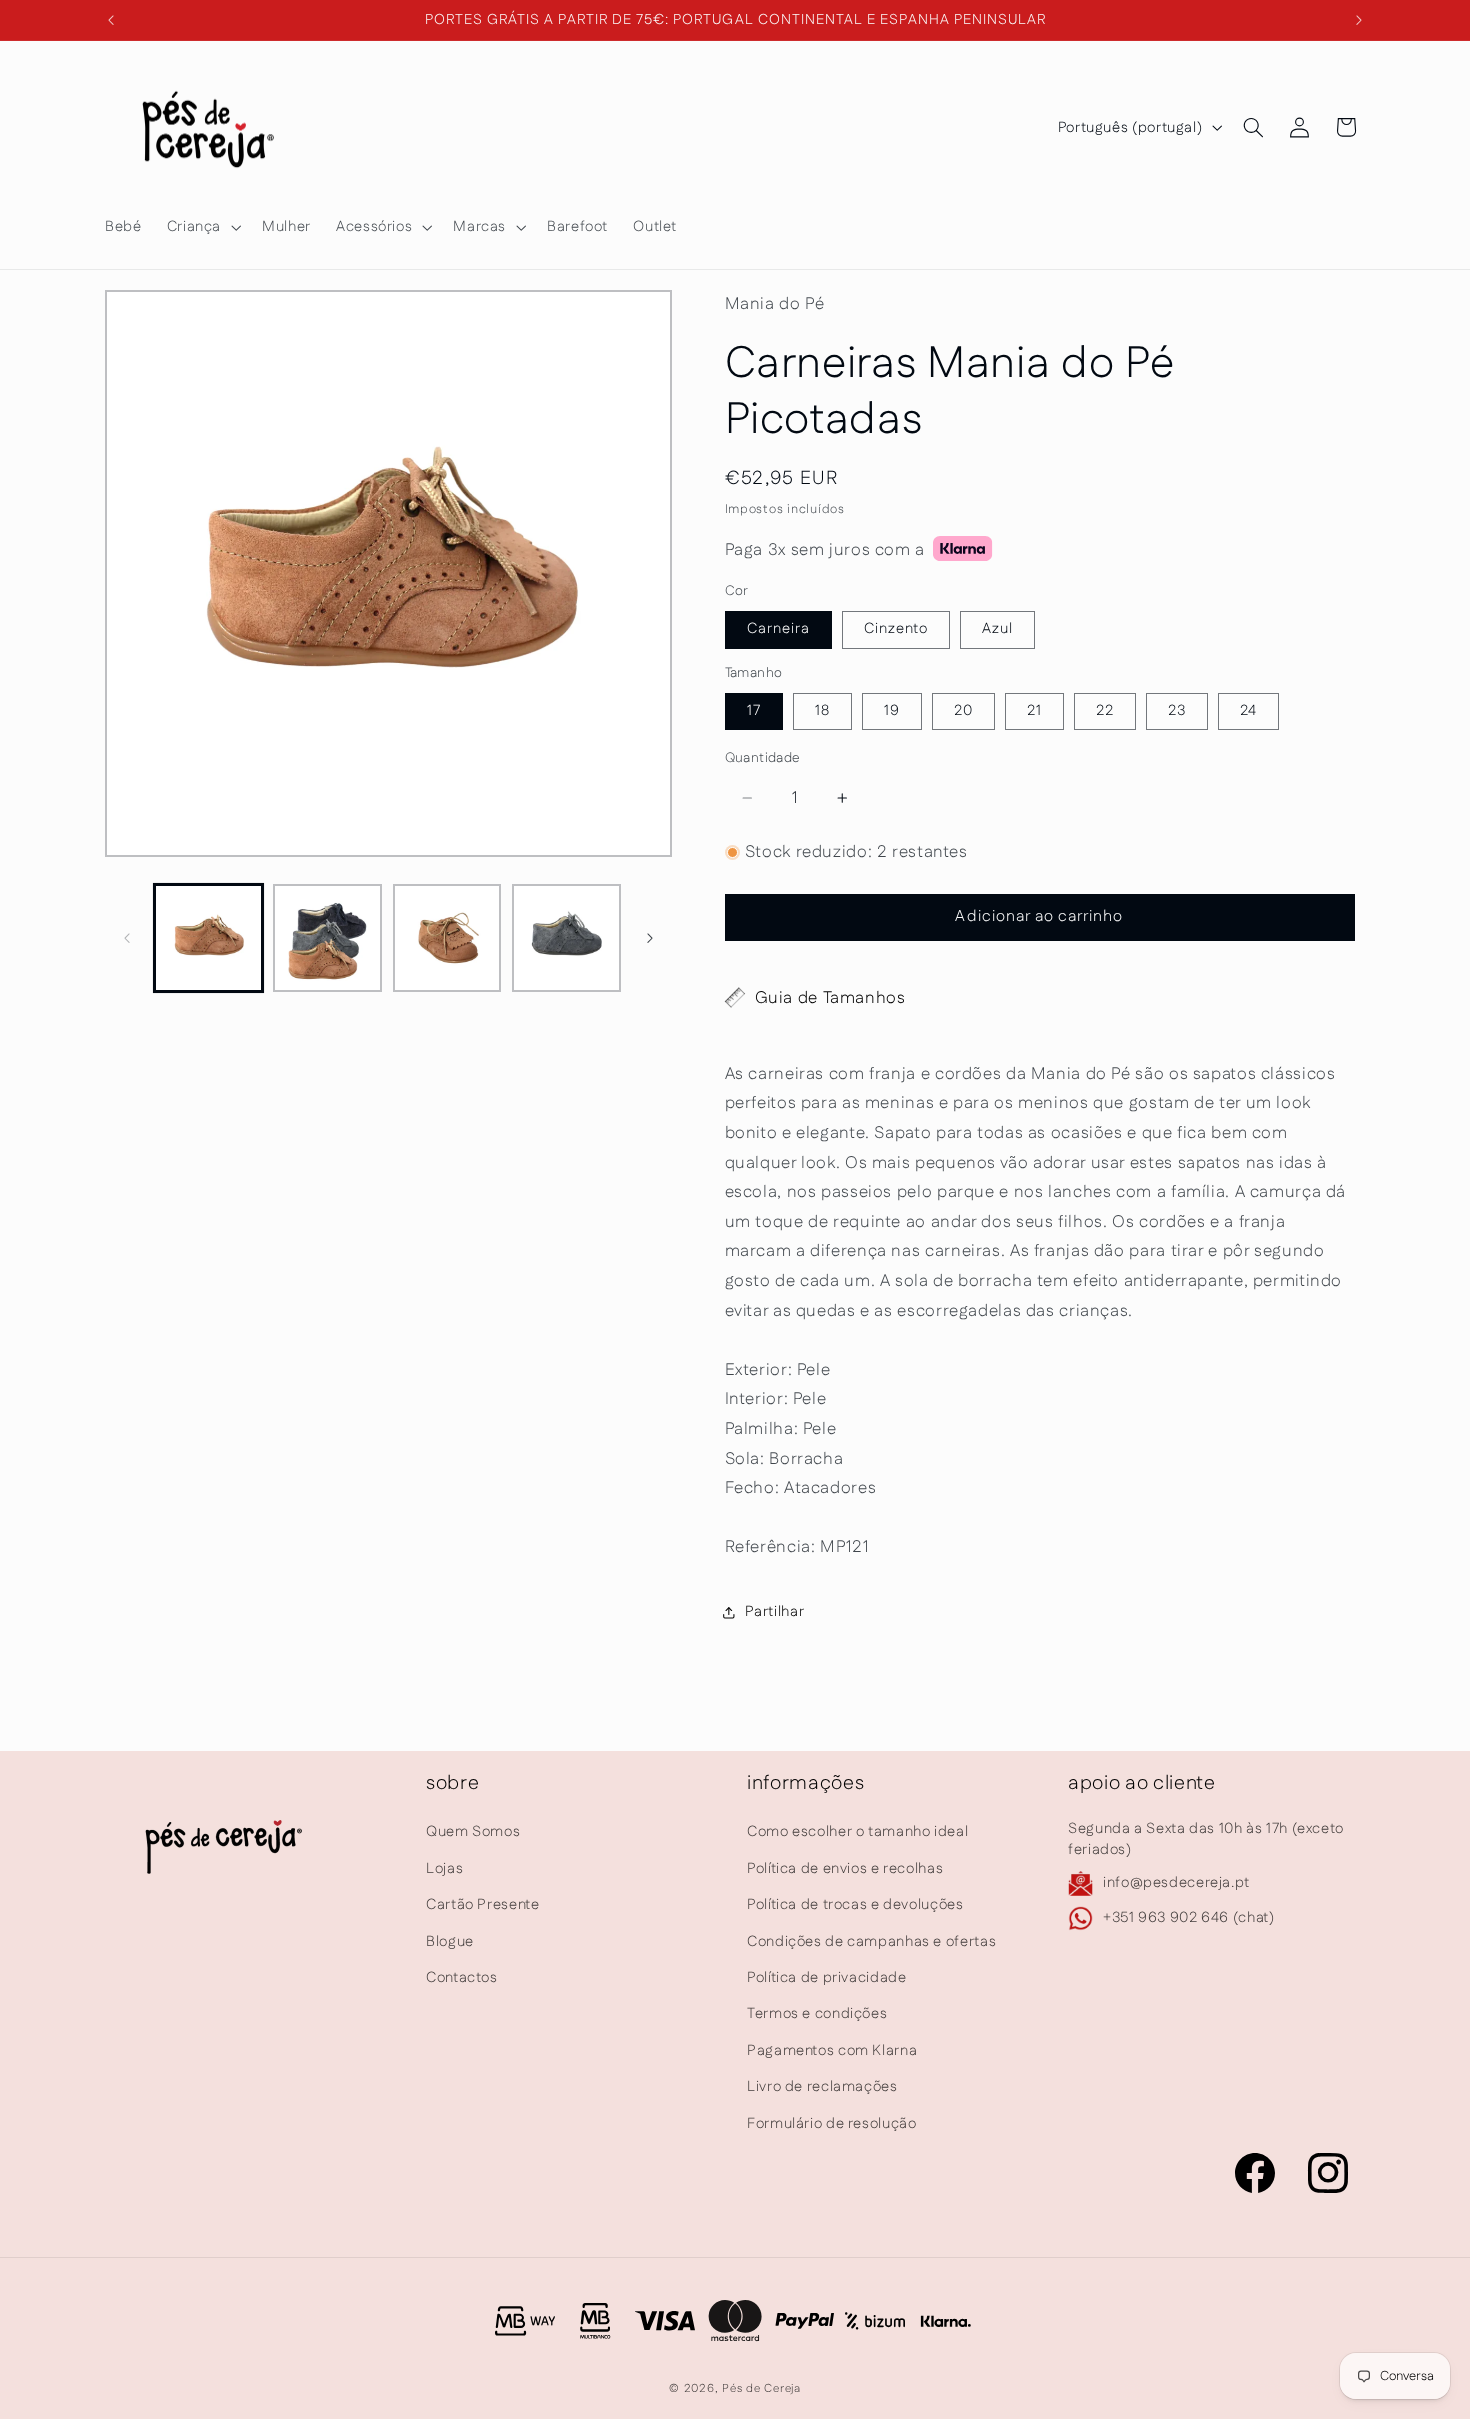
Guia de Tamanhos (830, 998)
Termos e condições (817, 2014)
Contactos (462, 1977)
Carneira (778, 628)
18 (822, 710)
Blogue (450, 1941)
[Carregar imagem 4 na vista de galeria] (566, 938)
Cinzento (896, 628)
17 (754, 710)
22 (1105, 710)
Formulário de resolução (832, 2123)
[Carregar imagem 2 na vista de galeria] (327, 938)
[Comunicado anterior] (111, 20)
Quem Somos (473, 1832)
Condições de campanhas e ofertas (871, 1941)
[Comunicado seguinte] (1359, 20)
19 (892, 710)
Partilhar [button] (775, 1611)
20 (963, 710)
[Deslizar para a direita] (650, 938)
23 (1177, 710)
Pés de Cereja (761, 2388)
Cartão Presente (482, 1904)
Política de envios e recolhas (845, 1868)
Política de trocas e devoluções (855, 1904)
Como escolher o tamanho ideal (857, 1832)
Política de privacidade (827, 1977)
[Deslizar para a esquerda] (127, 938)
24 (1248, 710)
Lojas (444, 1868)
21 (1034, 710)
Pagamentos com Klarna (832, 2050)
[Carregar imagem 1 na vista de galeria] (208, 938)
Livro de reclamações (822, 2086)
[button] (201, 227)
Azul (997, 628)
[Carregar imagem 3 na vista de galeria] (447, 938)
